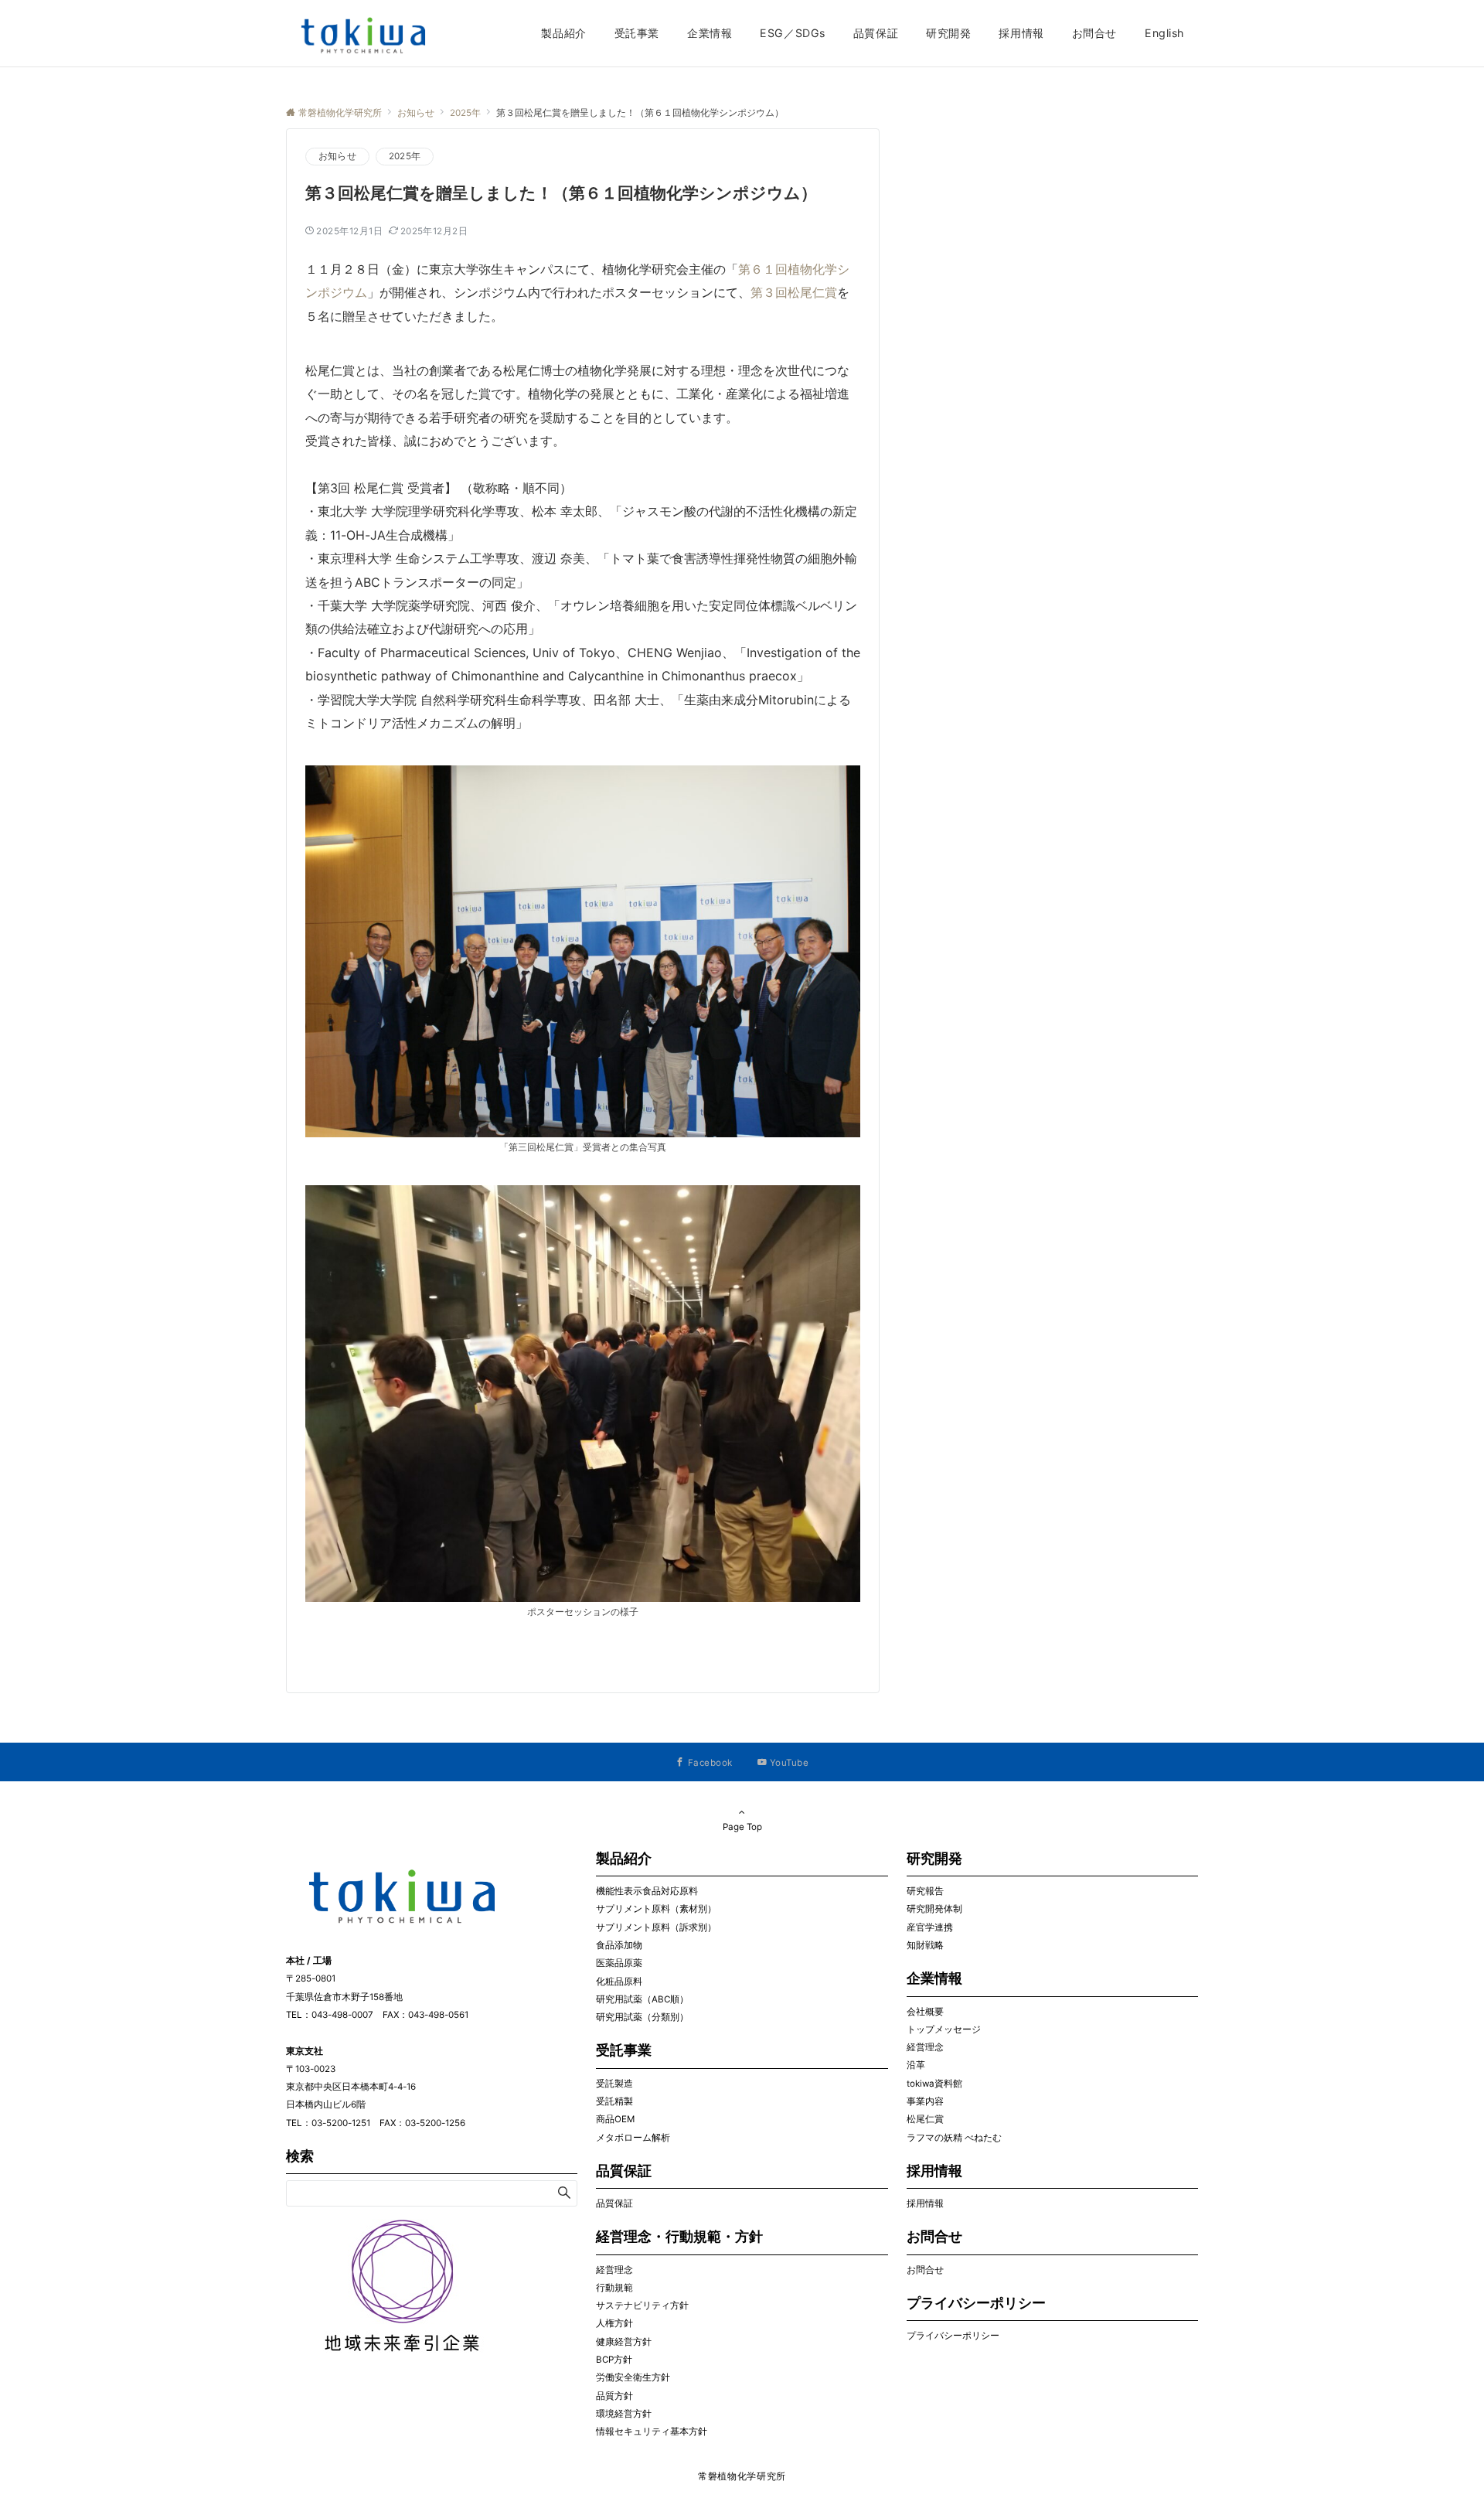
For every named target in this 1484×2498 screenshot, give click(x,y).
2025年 (405, 156)
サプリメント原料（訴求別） (656, 1927)
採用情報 (925, 2203)
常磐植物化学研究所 (742, 2476)
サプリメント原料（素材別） (656, 1909)
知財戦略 (925, 1945)
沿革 (916, 2065)
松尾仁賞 (925, 2119)
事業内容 (925, 2101)
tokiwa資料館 (934, 2084)
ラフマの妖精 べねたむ (954, 2138)
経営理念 (614, 2270)
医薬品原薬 (619, 1963)
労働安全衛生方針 (633, 2377)
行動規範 (614, 2288)
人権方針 (614, 2323)
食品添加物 (619, 1945)
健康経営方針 (624, 2342)
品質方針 (614, 2396)
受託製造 (614, 2084)
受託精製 (614, 2101)
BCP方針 (614, 2360)
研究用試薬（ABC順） (642, 1999)
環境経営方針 (624, 2414)
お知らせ (337, 156)
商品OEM (615, 2119)
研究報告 (925, 1891)
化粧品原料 (619, 1982)
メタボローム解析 (633, 2138)
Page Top (742, 1827)
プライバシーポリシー (953, 2336)
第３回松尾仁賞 (794, 292)
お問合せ (925, 2270)
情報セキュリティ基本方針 (652, 2432)
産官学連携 (930, 1927)
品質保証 (614, 2203)
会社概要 (925, 2012)
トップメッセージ (944, 2029)
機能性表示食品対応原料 (647, 1891)
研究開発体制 (934, 1909)
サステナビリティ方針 (642, 2305)
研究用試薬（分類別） (642, 2017)
